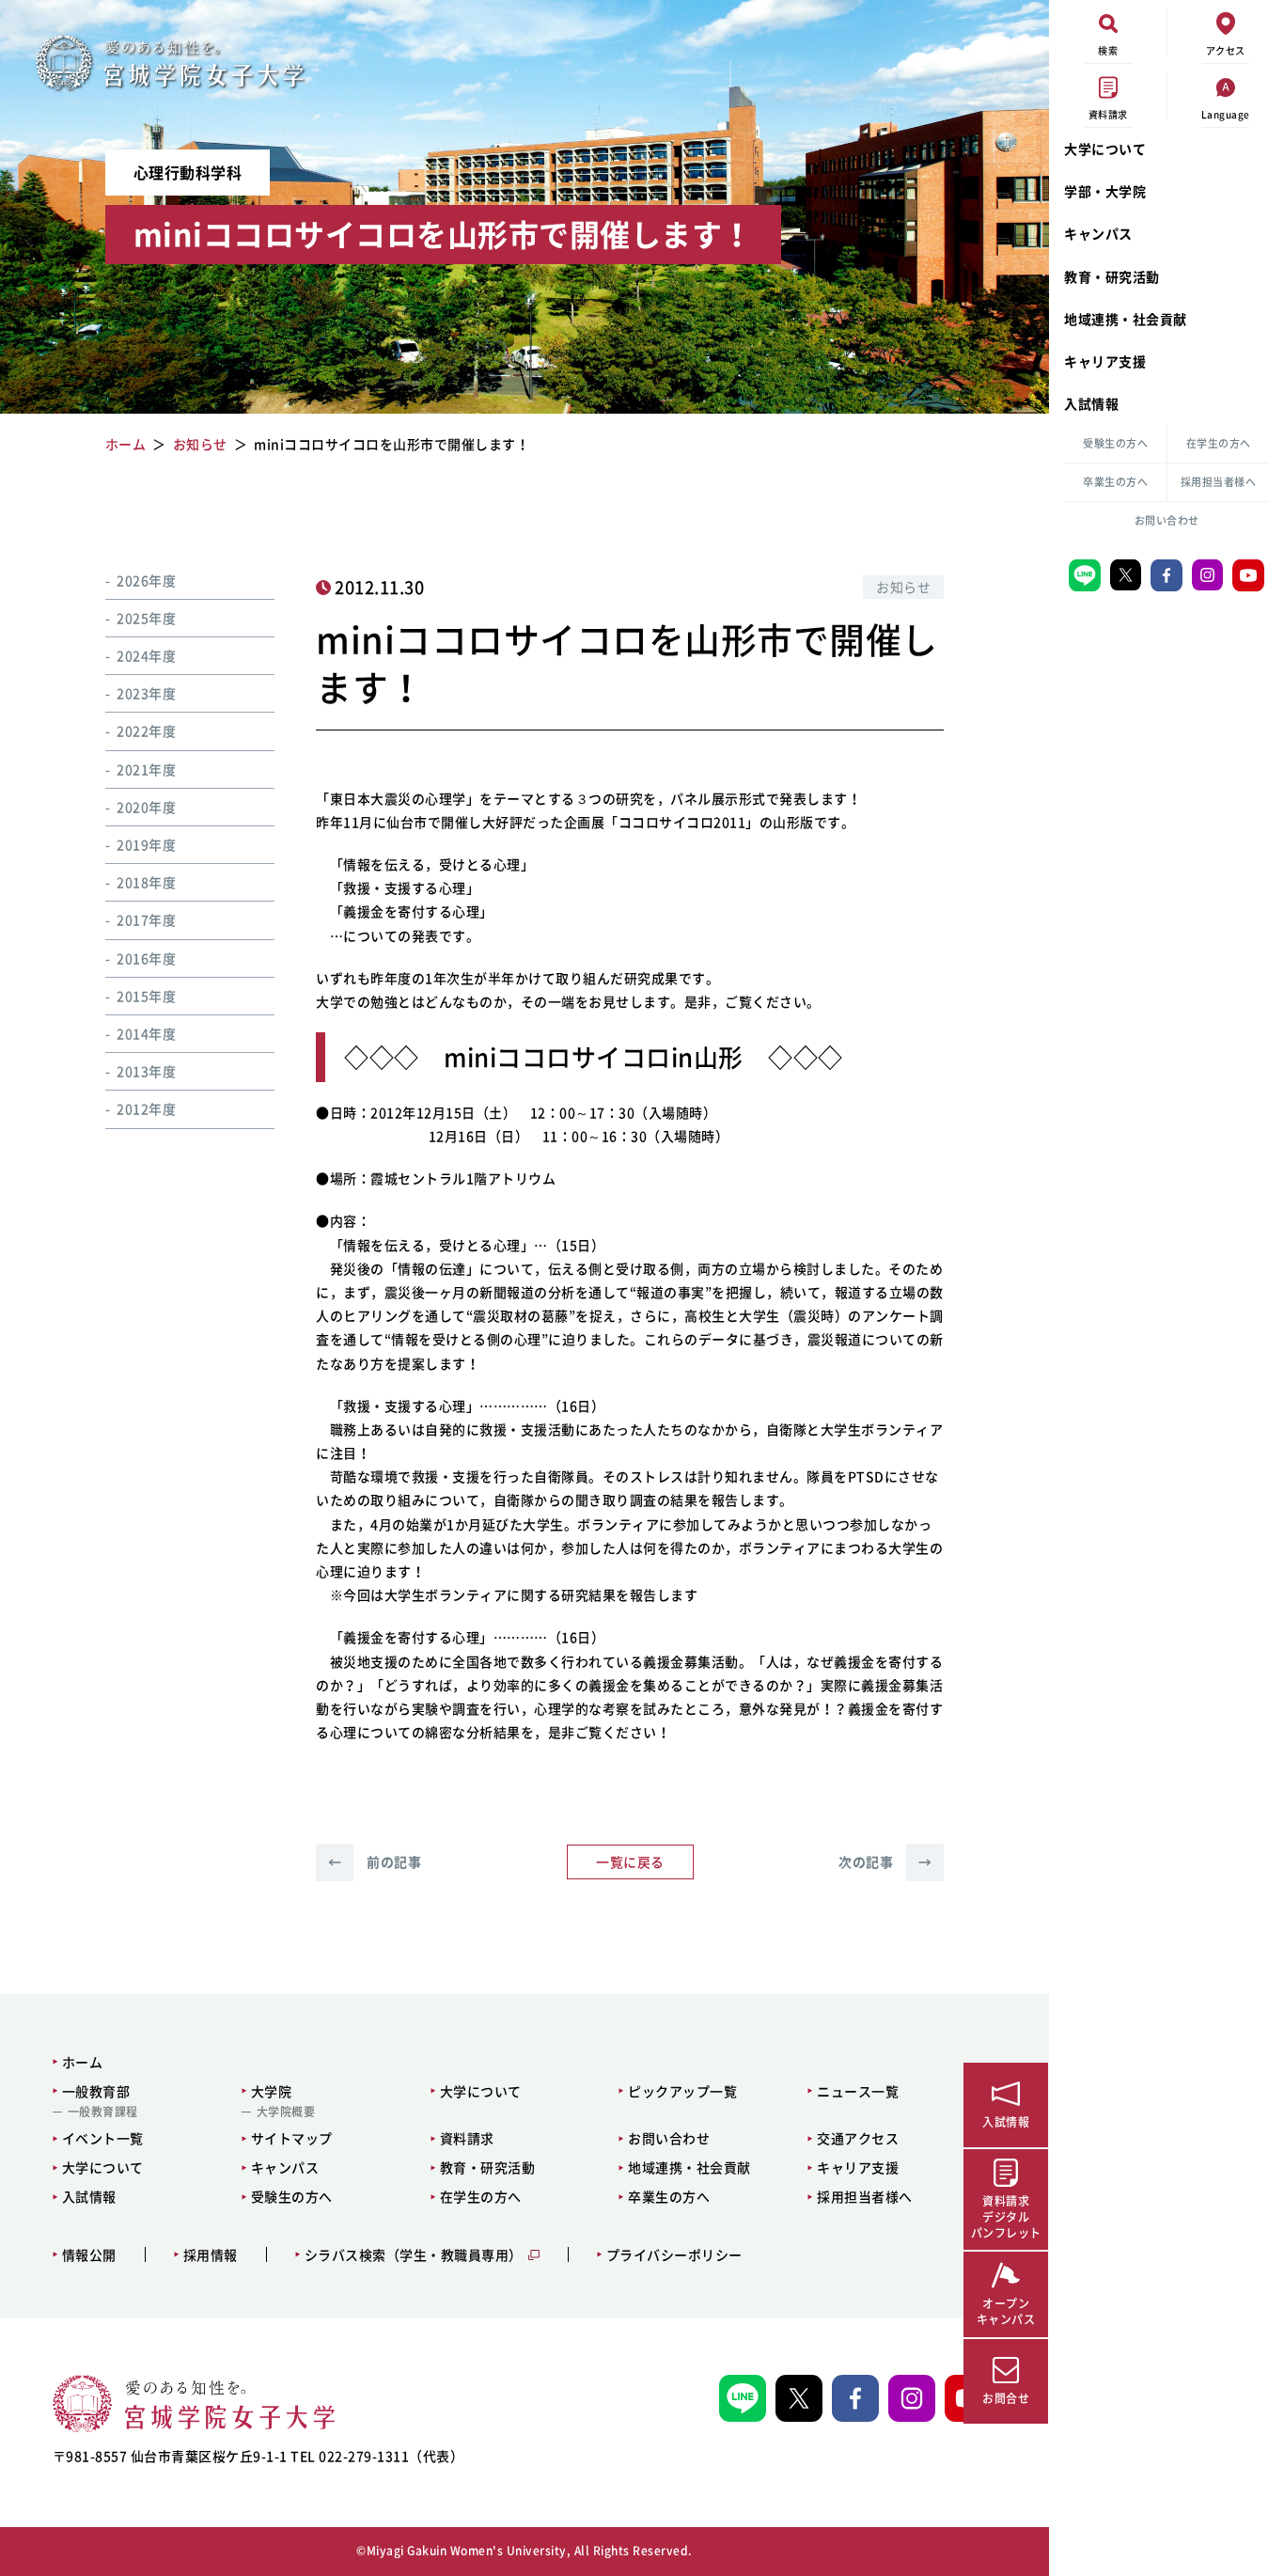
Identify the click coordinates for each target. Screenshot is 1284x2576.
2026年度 (146, 580)
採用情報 (211, 2255)
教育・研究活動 (1112, 276)
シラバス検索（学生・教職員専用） (414, 2255)
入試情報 (1091, 403)
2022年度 (146, 731)
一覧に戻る (630, 1861)
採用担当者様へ (1219, 482)
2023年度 (146, 694)
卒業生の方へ (1115, 482)
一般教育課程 (103, 2112)
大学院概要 (286, 2112)
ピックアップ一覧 (682, 2091)
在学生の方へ (1219, 443)
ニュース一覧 (858, 2091)
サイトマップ (292, 2138)
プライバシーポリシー (674, 2255)
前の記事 (375, 1861)
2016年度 (146, 958)
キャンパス (1098, 233)
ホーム (83, 2062)
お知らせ (903, 587)
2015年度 (146, 996)
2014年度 (146, 1033)
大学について (1105, 149)
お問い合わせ (1167, 520)
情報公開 (89, 2255)
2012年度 (146, 1109)
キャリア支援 (1105, 361)
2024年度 (146, 656)
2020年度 (146, 807)
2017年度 (146, 920)
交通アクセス (858, 2138)
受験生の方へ (1115, 443)
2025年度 (146, 618)
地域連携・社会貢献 (1126, 319)
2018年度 (146, 883)
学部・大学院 (1105, 191)
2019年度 (146, 845)
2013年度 (146, 1072)
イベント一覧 (103, 2138)
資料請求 (467, 2138)
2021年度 (146, 769)
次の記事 (885, 1861)
